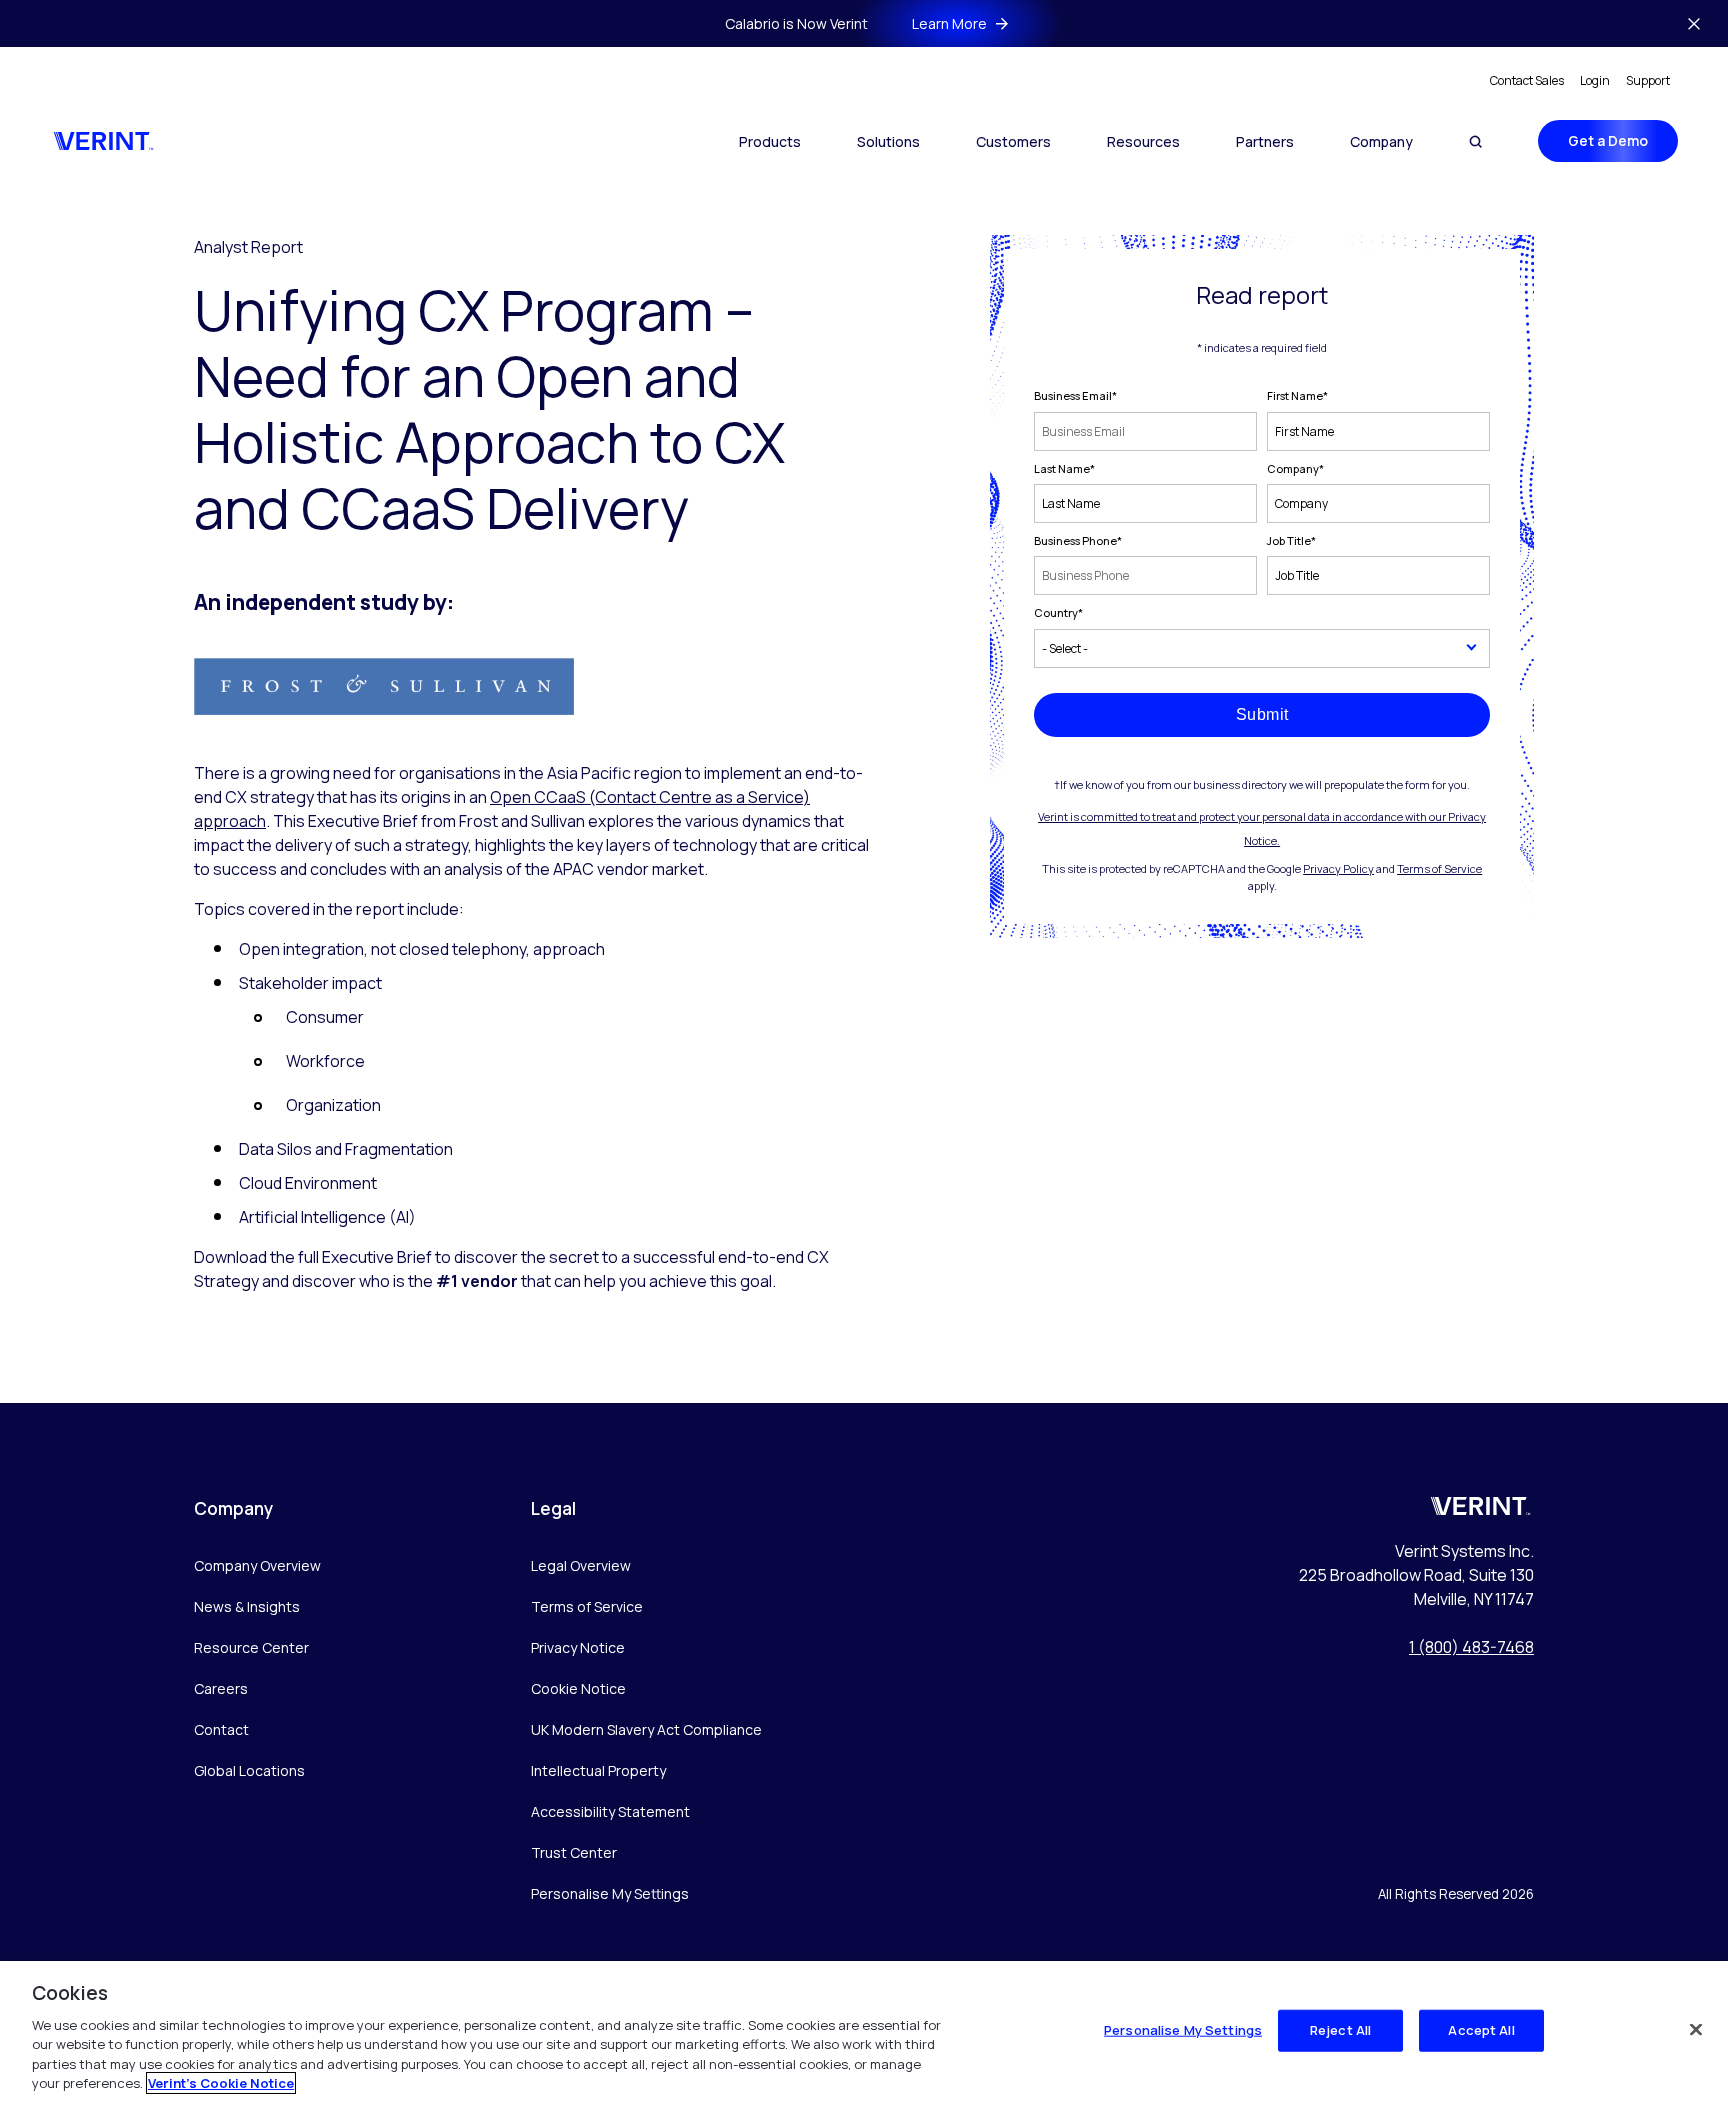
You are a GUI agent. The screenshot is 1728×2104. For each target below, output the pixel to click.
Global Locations (249, 1770)
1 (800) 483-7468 (1471, 1647)
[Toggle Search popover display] (1475, 141)
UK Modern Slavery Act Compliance (646, 1729)
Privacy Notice (578, 1647)
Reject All (1340, 2030)
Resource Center (251, 1647)
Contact (221, 1729)
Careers (221, 1688)
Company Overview (257, 1565)
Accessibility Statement (610, 1811)
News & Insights (247, 1606)
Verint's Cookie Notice (221, 2083)
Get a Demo (1608, 140)
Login (1595, 80)
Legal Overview (581, 1565)
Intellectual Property (598, 1770)
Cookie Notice (578, 1688)
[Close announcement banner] (1694, 24)
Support (1648, 80)
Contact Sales (1527, 80)
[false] (1696, 2030)
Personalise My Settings (610, 1894)
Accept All (1481, 2030)
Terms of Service (1439, 868)
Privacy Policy (1338, 868)
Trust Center (574, 1852)
